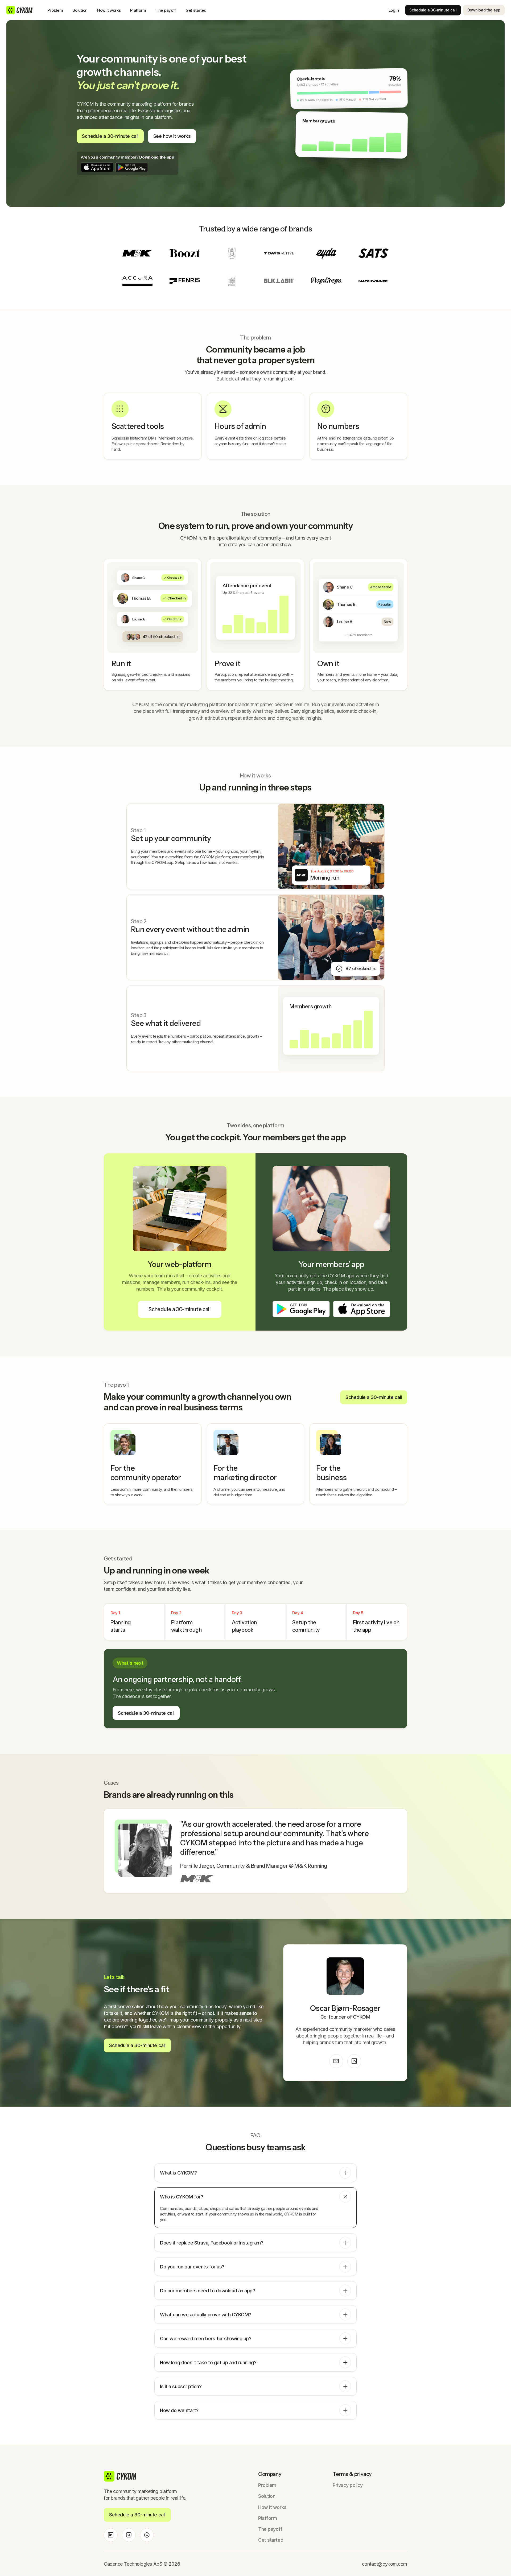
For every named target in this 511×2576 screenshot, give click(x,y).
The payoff (166, 10)
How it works (109, 10)
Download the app (484, 10)
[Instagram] (129, 2535)
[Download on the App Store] (97, 167)
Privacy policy (348, 2485)
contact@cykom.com (385, 2564)
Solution (80, 10)
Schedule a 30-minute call (433, 10)
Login (394, 10)
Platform (138, 10)
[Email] (336, 2061)
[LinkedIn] (354, 2061)
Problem (55, 10)
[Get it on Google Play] (132, 167)
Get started (196, 10)
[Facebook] (147, 2535)
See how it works (172, 136)
